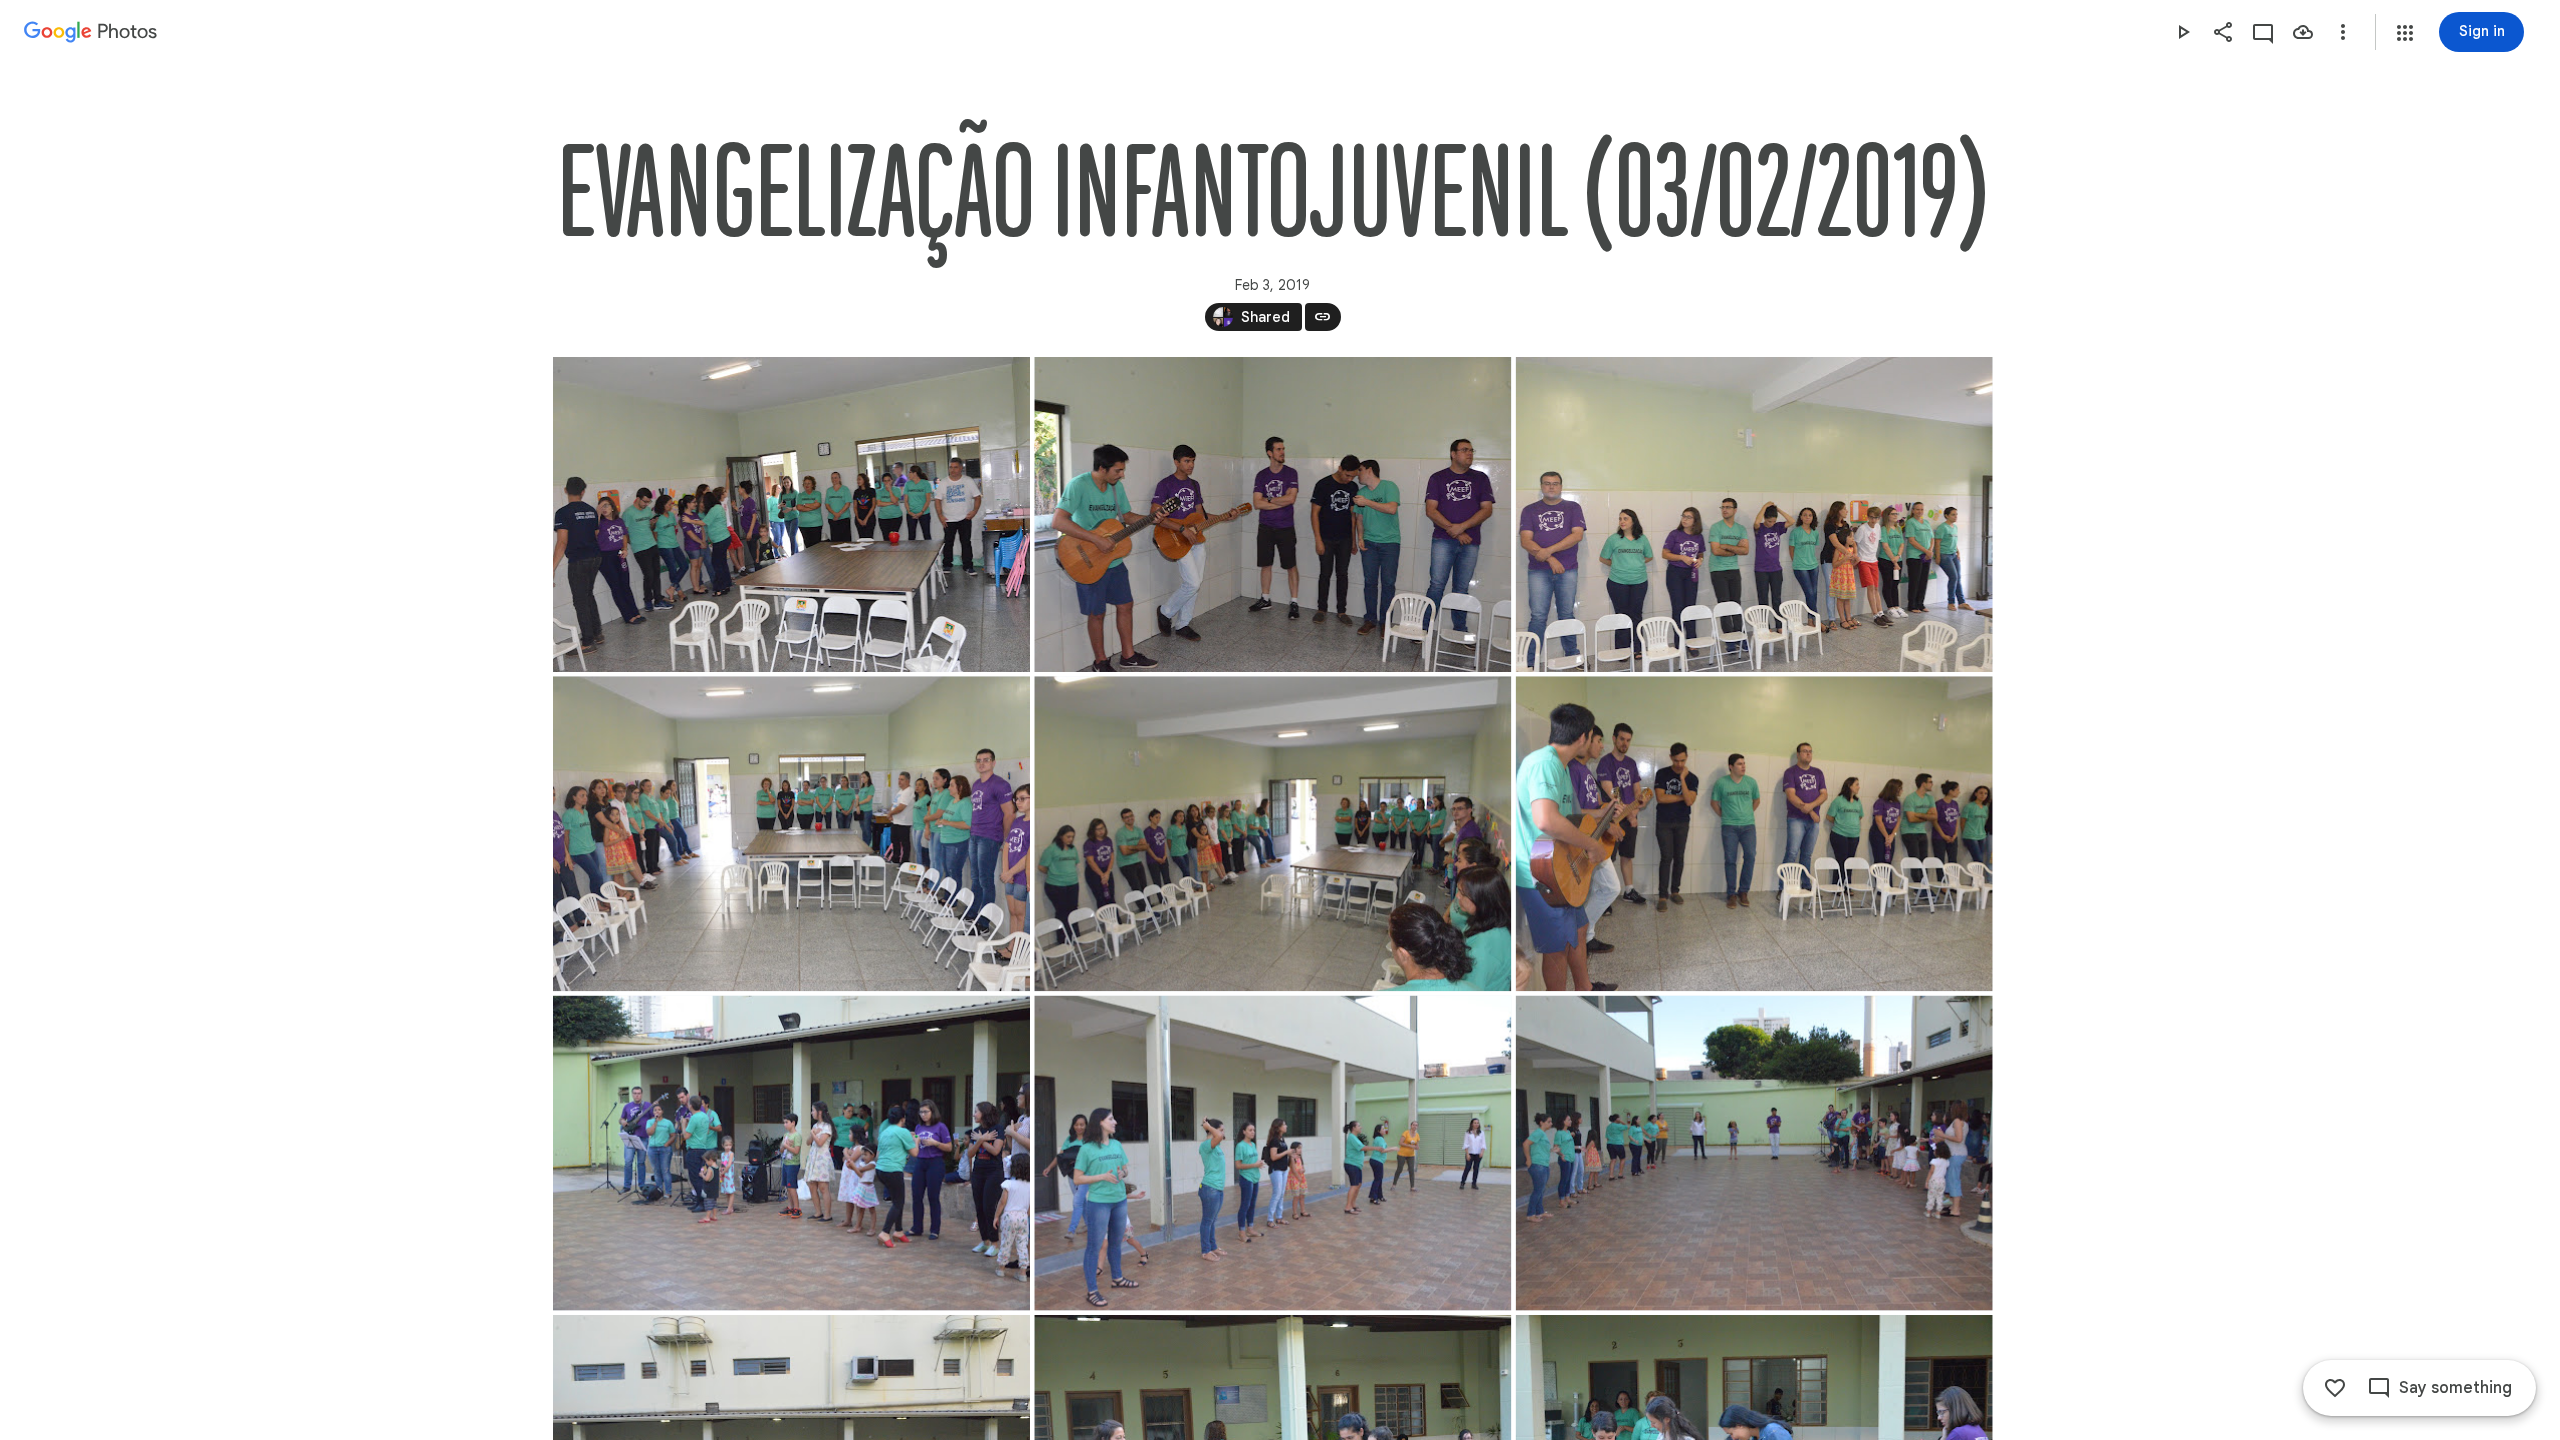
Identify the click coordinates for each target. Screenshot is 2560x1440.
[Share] (2223, 32)
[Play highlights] (2183, 32)
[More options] (2343, 32)
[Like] (2335, 1388)
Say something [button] (2455, 1388)
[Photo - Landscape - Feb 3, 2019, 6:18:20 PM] (791, 833)
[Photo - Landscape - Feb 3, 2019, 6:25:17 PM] (791, 1153)
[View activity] (2263, 32)
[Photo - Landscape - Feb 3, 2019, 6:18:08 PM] (1753, 514)
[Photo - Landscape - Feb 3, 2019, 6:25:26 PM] (1272, 1153)
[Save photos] (2303, 32)
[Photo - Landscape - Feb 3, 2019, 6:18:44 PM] (1753, 833)
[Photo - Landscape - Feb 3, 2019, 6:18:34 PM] (1272, 833)
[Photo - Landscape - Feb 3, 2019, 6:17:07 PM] (791, 514)
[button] (2405, 33)
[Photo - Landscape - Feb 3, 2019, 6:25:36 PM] (1753, 1153)
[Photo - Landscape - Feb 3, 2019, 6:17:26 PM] (1272, 514)
